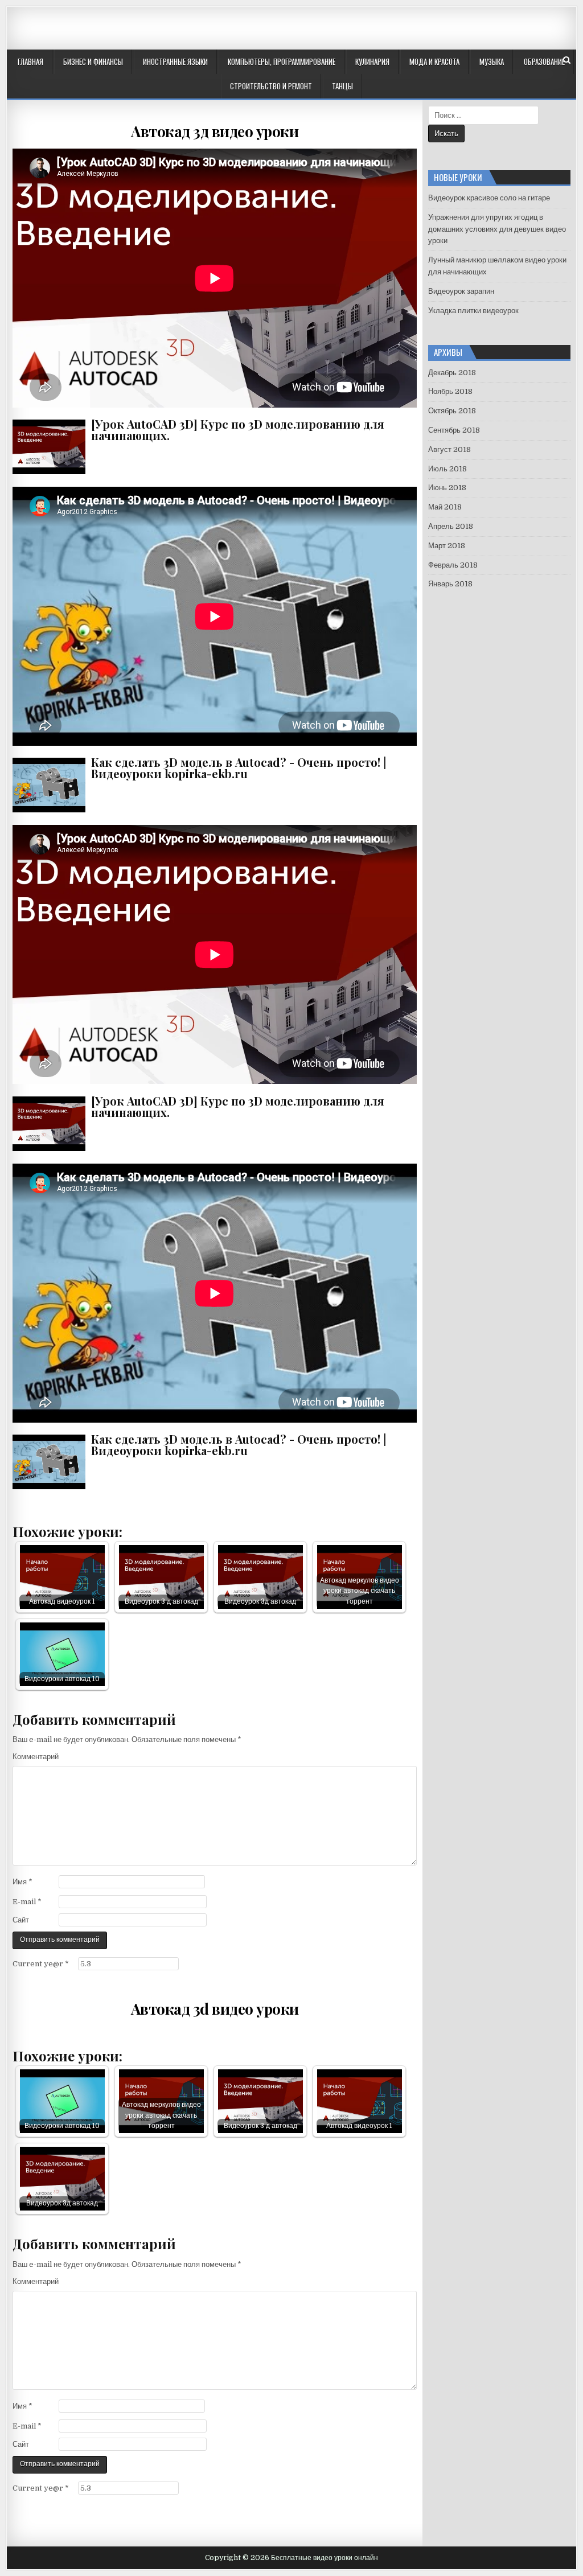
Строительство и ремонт (271, 86)
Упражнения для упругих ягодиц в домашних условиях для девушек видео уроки (497, 229)
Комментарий (36, 1757)
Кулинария (372, 61)
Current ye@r (41, 1964)
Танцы (342, 86)
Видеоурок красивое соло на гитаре (489, 198)
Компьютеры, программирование (282, 61)
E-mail (27, 1902)
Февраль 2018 (453, 565)
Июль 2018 (447, 469)
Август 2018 (449, 449)
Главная (30, 61)
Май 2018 (445, 507)
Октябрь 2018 (452, 411)
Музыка (492, 61)
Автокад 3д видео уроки (215, 131)
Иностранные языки (175, 61)
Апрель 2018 (451, 526)
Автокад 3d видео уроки (215, 2009)
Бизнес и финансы (93, 61)
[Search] (567, 60)
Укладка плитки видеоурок (473, 311)
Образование (544, 61)
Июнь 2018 (447, 488)
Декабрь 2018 (452, 373)
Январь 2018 (450, 584)
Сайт (21, 1920)
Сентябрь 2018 (454, 430)
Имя (22, 1882)
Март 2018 (447, 546)
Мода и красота (434, 61)
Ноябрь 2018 (450, 391)
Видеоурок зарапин (461, 291)
